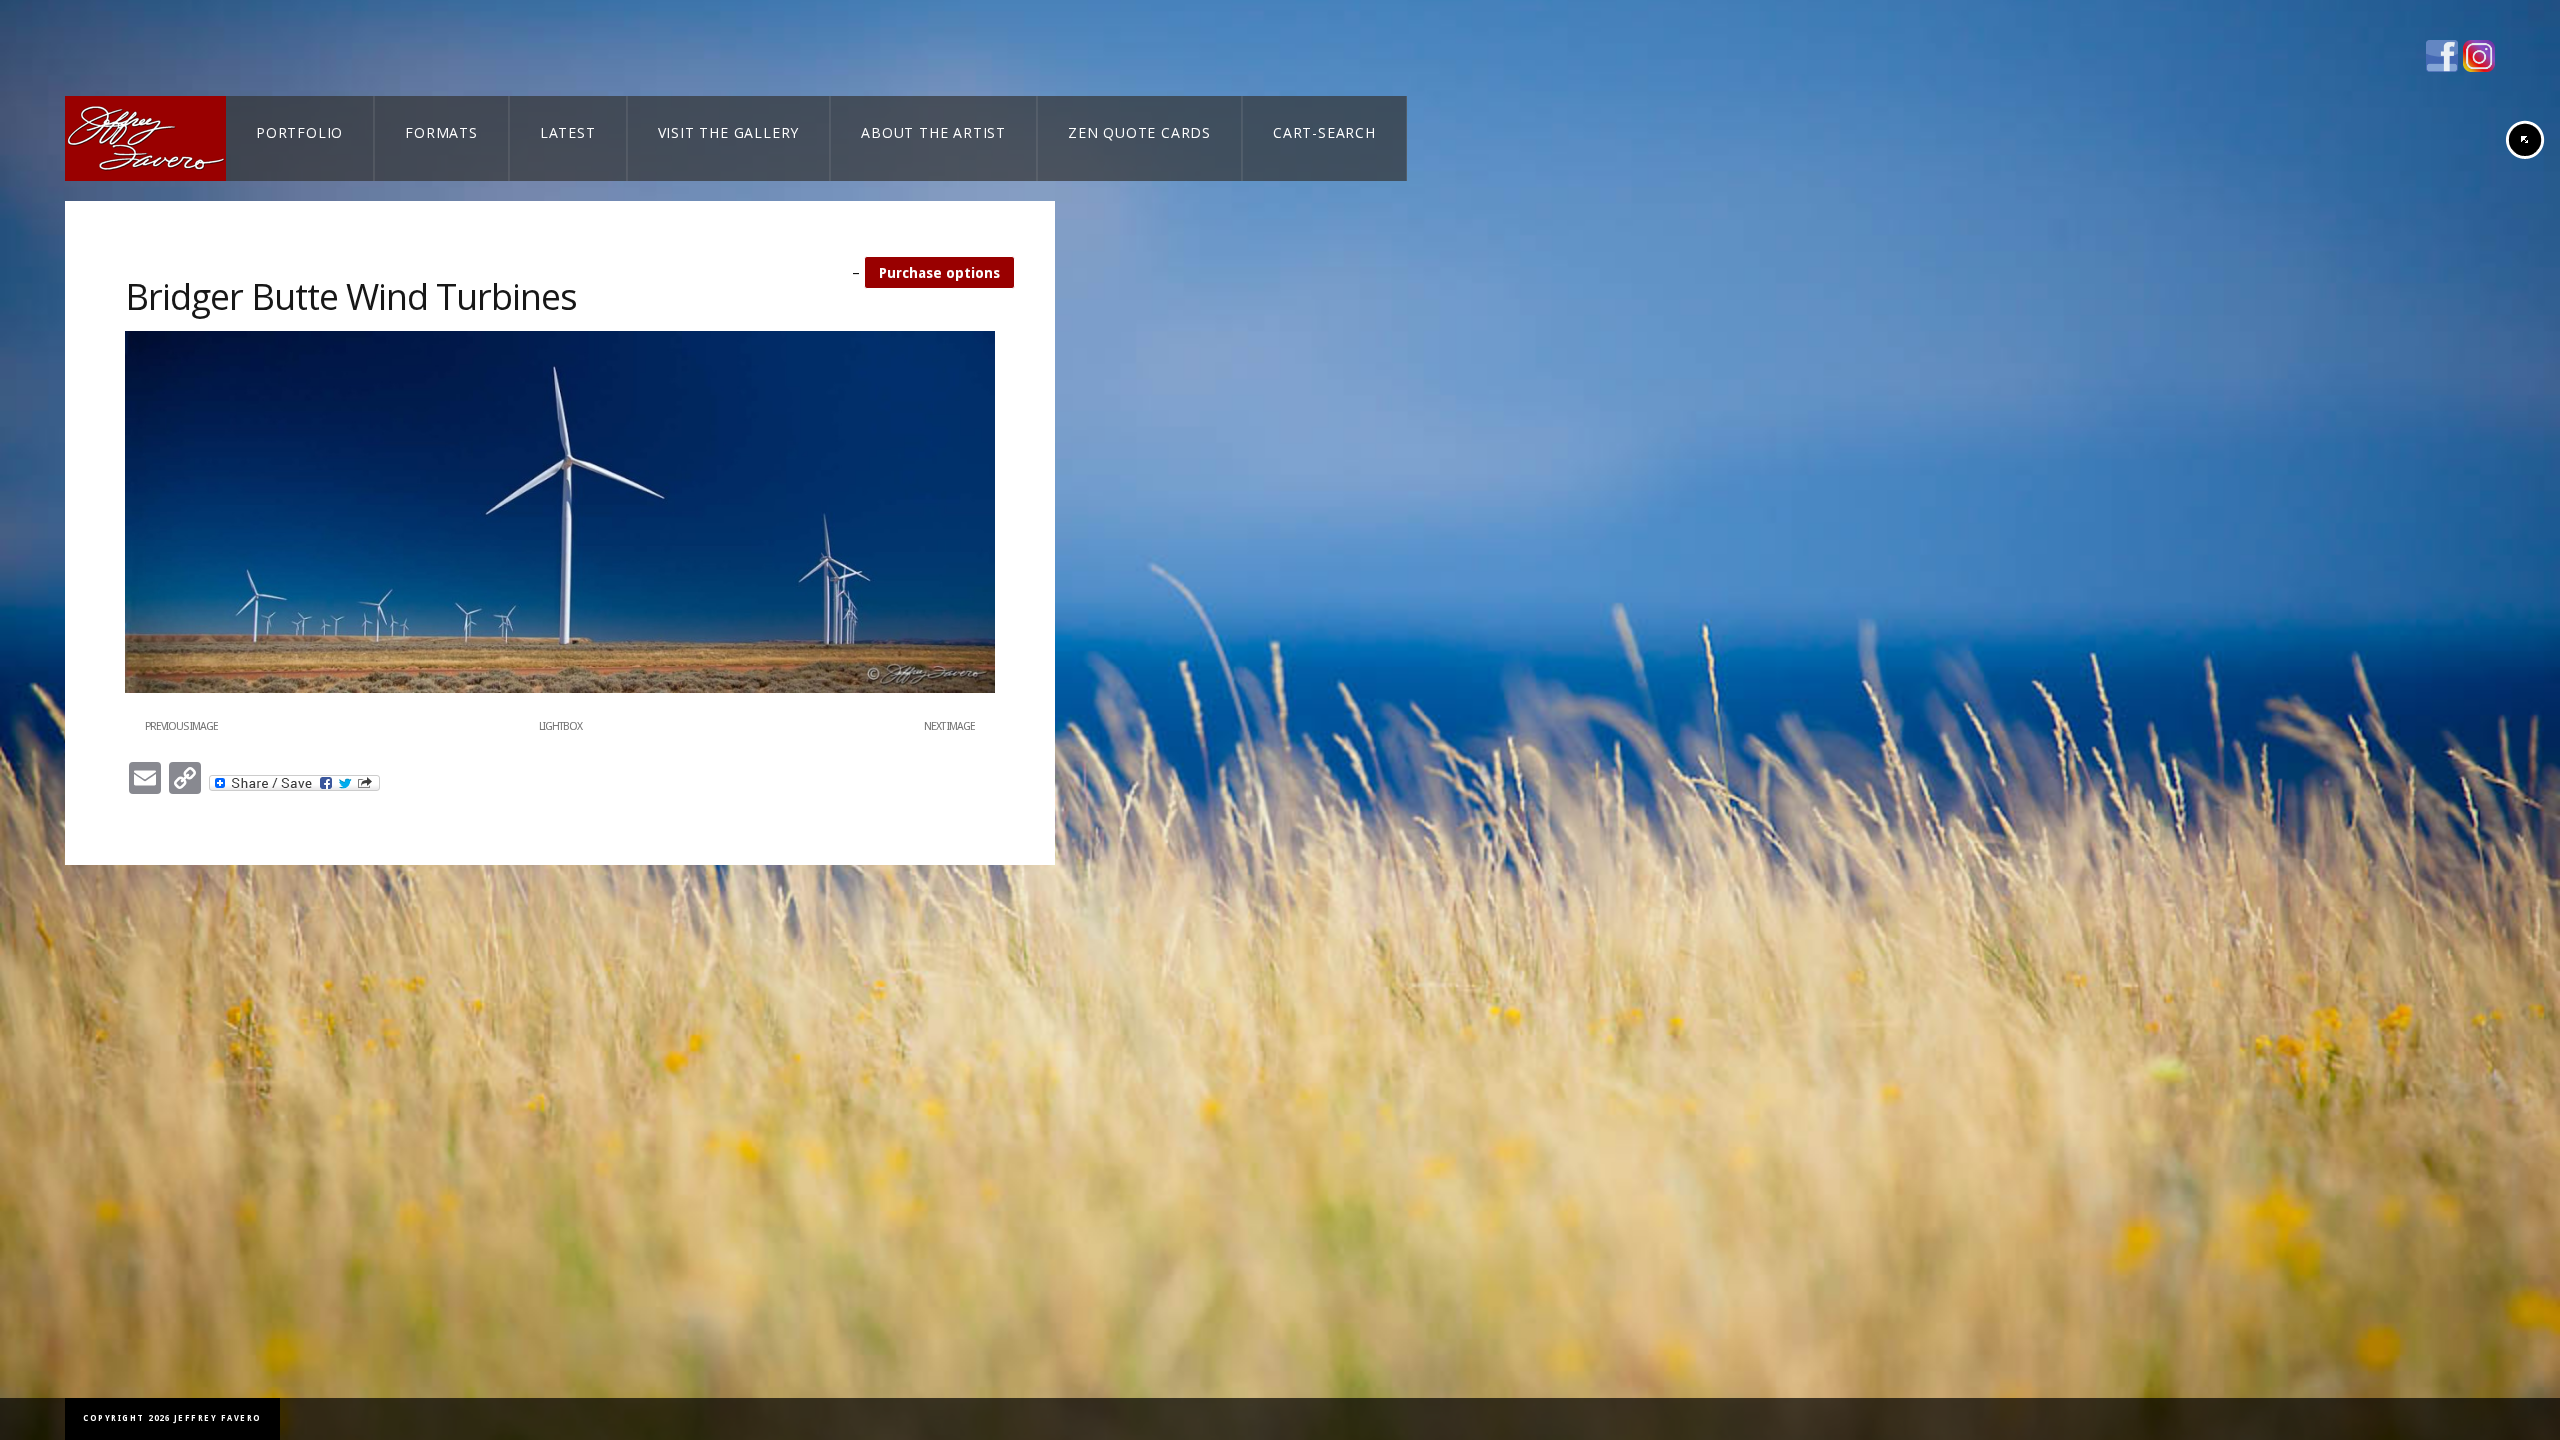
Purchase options (939, 273)
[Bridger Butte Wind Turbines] (560, 689)
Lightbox (560, 726)
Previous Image (181, 726)
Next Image (949, 726)
